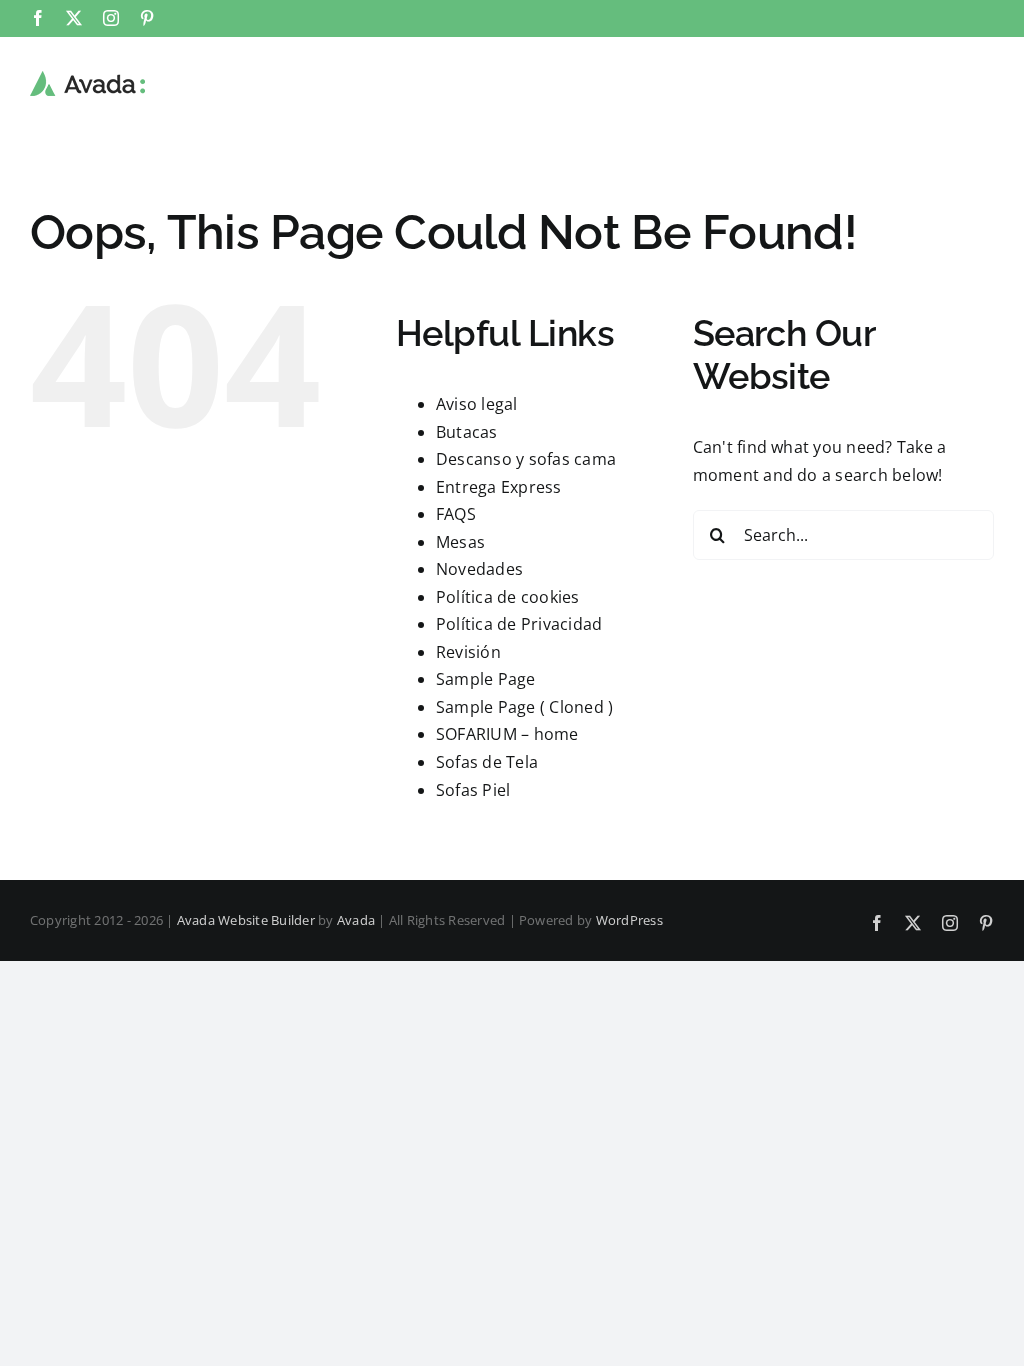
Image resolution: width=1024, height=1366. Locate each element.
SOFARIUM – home (507, 734)
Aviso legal (477, 404)
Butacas (467, 432)
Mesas (460, 542)
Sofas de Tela (487, 762)
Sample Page (486, 679)
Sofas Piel (473, 790)
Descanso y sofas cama (526, 459)
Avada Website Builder (246, 920)
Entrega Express (499, 487)
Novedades (479, 569)
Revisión (468, 652)
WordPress (629, 920)
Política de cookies (508, 597)
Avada (356, 920)
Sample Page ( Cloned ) (524, 707)
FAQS (456, 514)
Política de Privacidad (519, 624)
